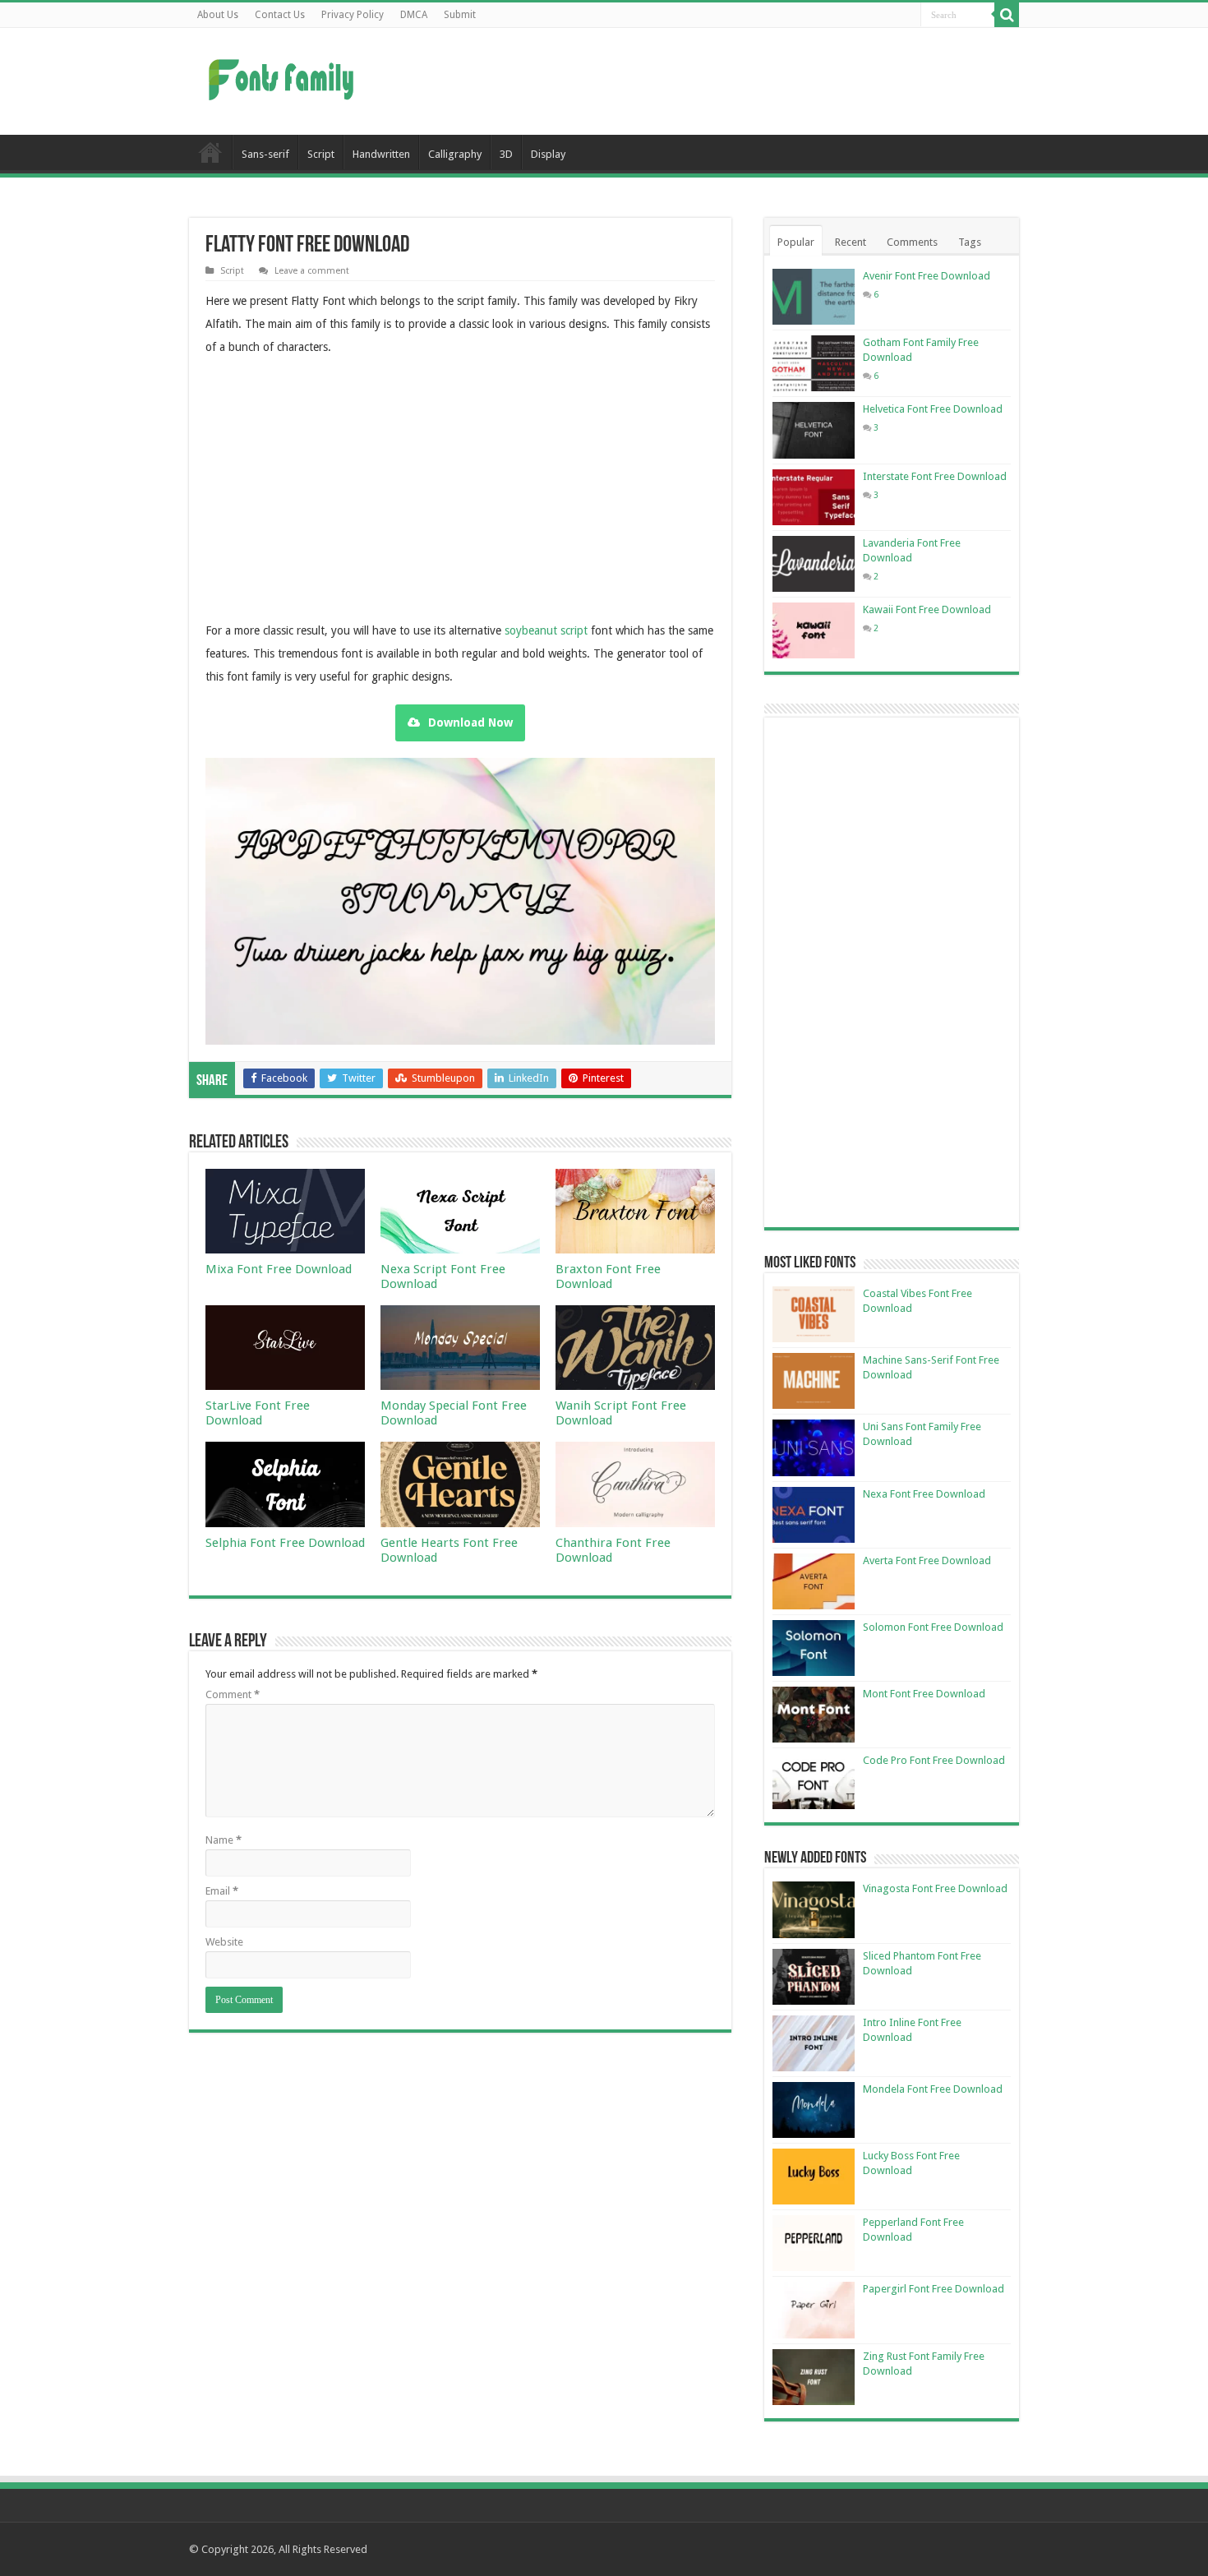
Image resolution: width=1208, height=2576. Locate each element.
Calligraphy (455, 154)
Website (224, 1942)
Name (224, 1840)
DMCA (414, 15)
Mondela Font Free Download (933, 2089)
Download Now (470, 722)
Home (210, 152)
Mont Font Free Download (924, 1694)
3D (506, 154)
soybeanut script (548, 630)
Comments (912, 242)
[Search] (1007, 15)
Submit (460, 15)
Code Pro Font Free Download (934, 1760)
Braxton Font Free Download (608, 1276)
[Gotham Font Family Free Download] (814, 363)
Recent (851, 242)
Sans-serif (265, 154)
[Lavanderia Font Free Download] (814, 564)
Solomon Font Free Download (933, 1627)
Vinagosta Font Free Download (935, 1888)
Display (548, 154)
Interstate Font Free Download (935, 476)
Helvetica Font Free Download (933, 409)
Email (222, 1891)
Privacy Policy (353, 15)
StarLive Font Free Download (258, 1413)
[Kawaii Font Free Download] (814, 630)
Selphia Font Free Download (285, 1543)
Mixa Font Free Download (279, 1269)
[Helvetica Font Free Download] (814, 430)
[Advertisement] (708, 81)
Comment (233, 1694)
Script (321, 154)
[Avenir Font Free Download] (814, 297)
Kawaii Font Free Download (927, 609)
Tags (970, 242)
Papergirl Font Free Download (934, 2289)
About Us (218, 15)
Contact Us (280, 15)
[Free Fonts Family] (284, 76)
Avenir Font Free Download (927, 276)
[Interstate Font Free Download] (814, 497)
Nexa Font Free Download (924, 1494)
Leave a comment (312, 271)
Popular (796, 242)
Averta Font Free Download (927, 1560)
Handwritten (381, 154)
